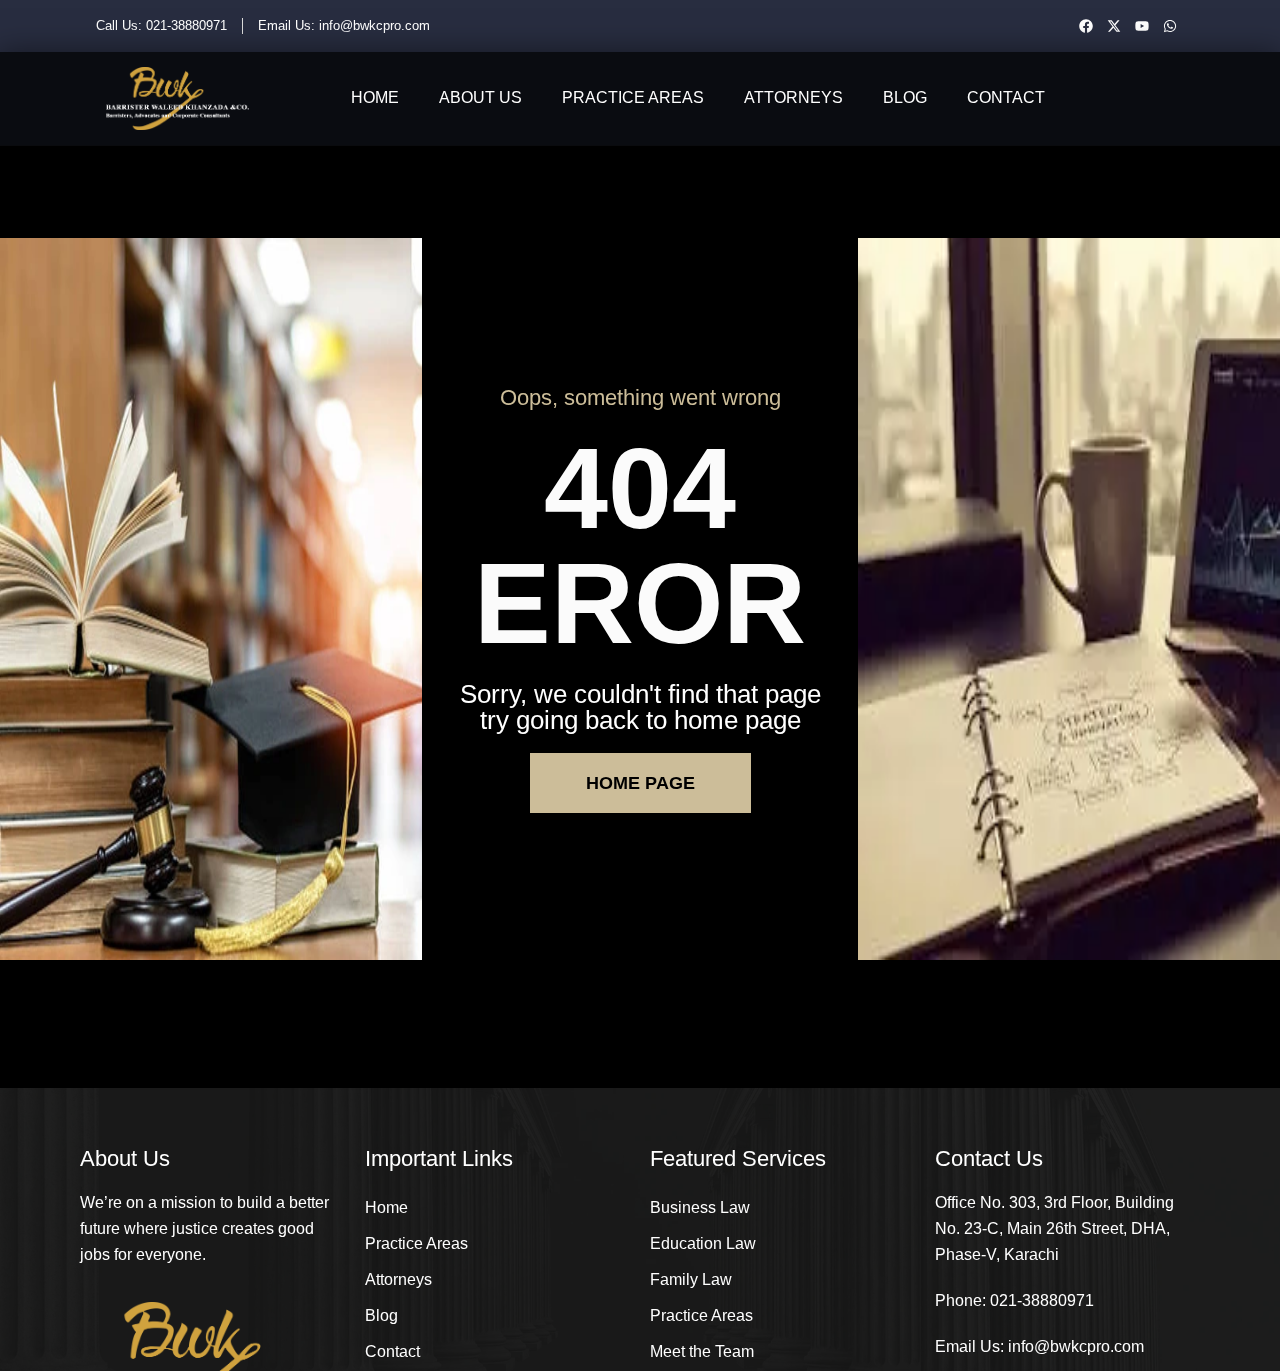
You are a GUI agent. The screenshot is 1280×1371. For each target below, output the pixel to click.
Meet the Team (702, 1351)
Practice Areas (633, 97)
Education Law (703, 1243)
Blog (905, 97)
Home (375, 97)
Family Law (691, 1279)
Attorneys (793, 97)
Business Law (700, 1207)
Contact (1006, 97)
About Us (480, 97)
